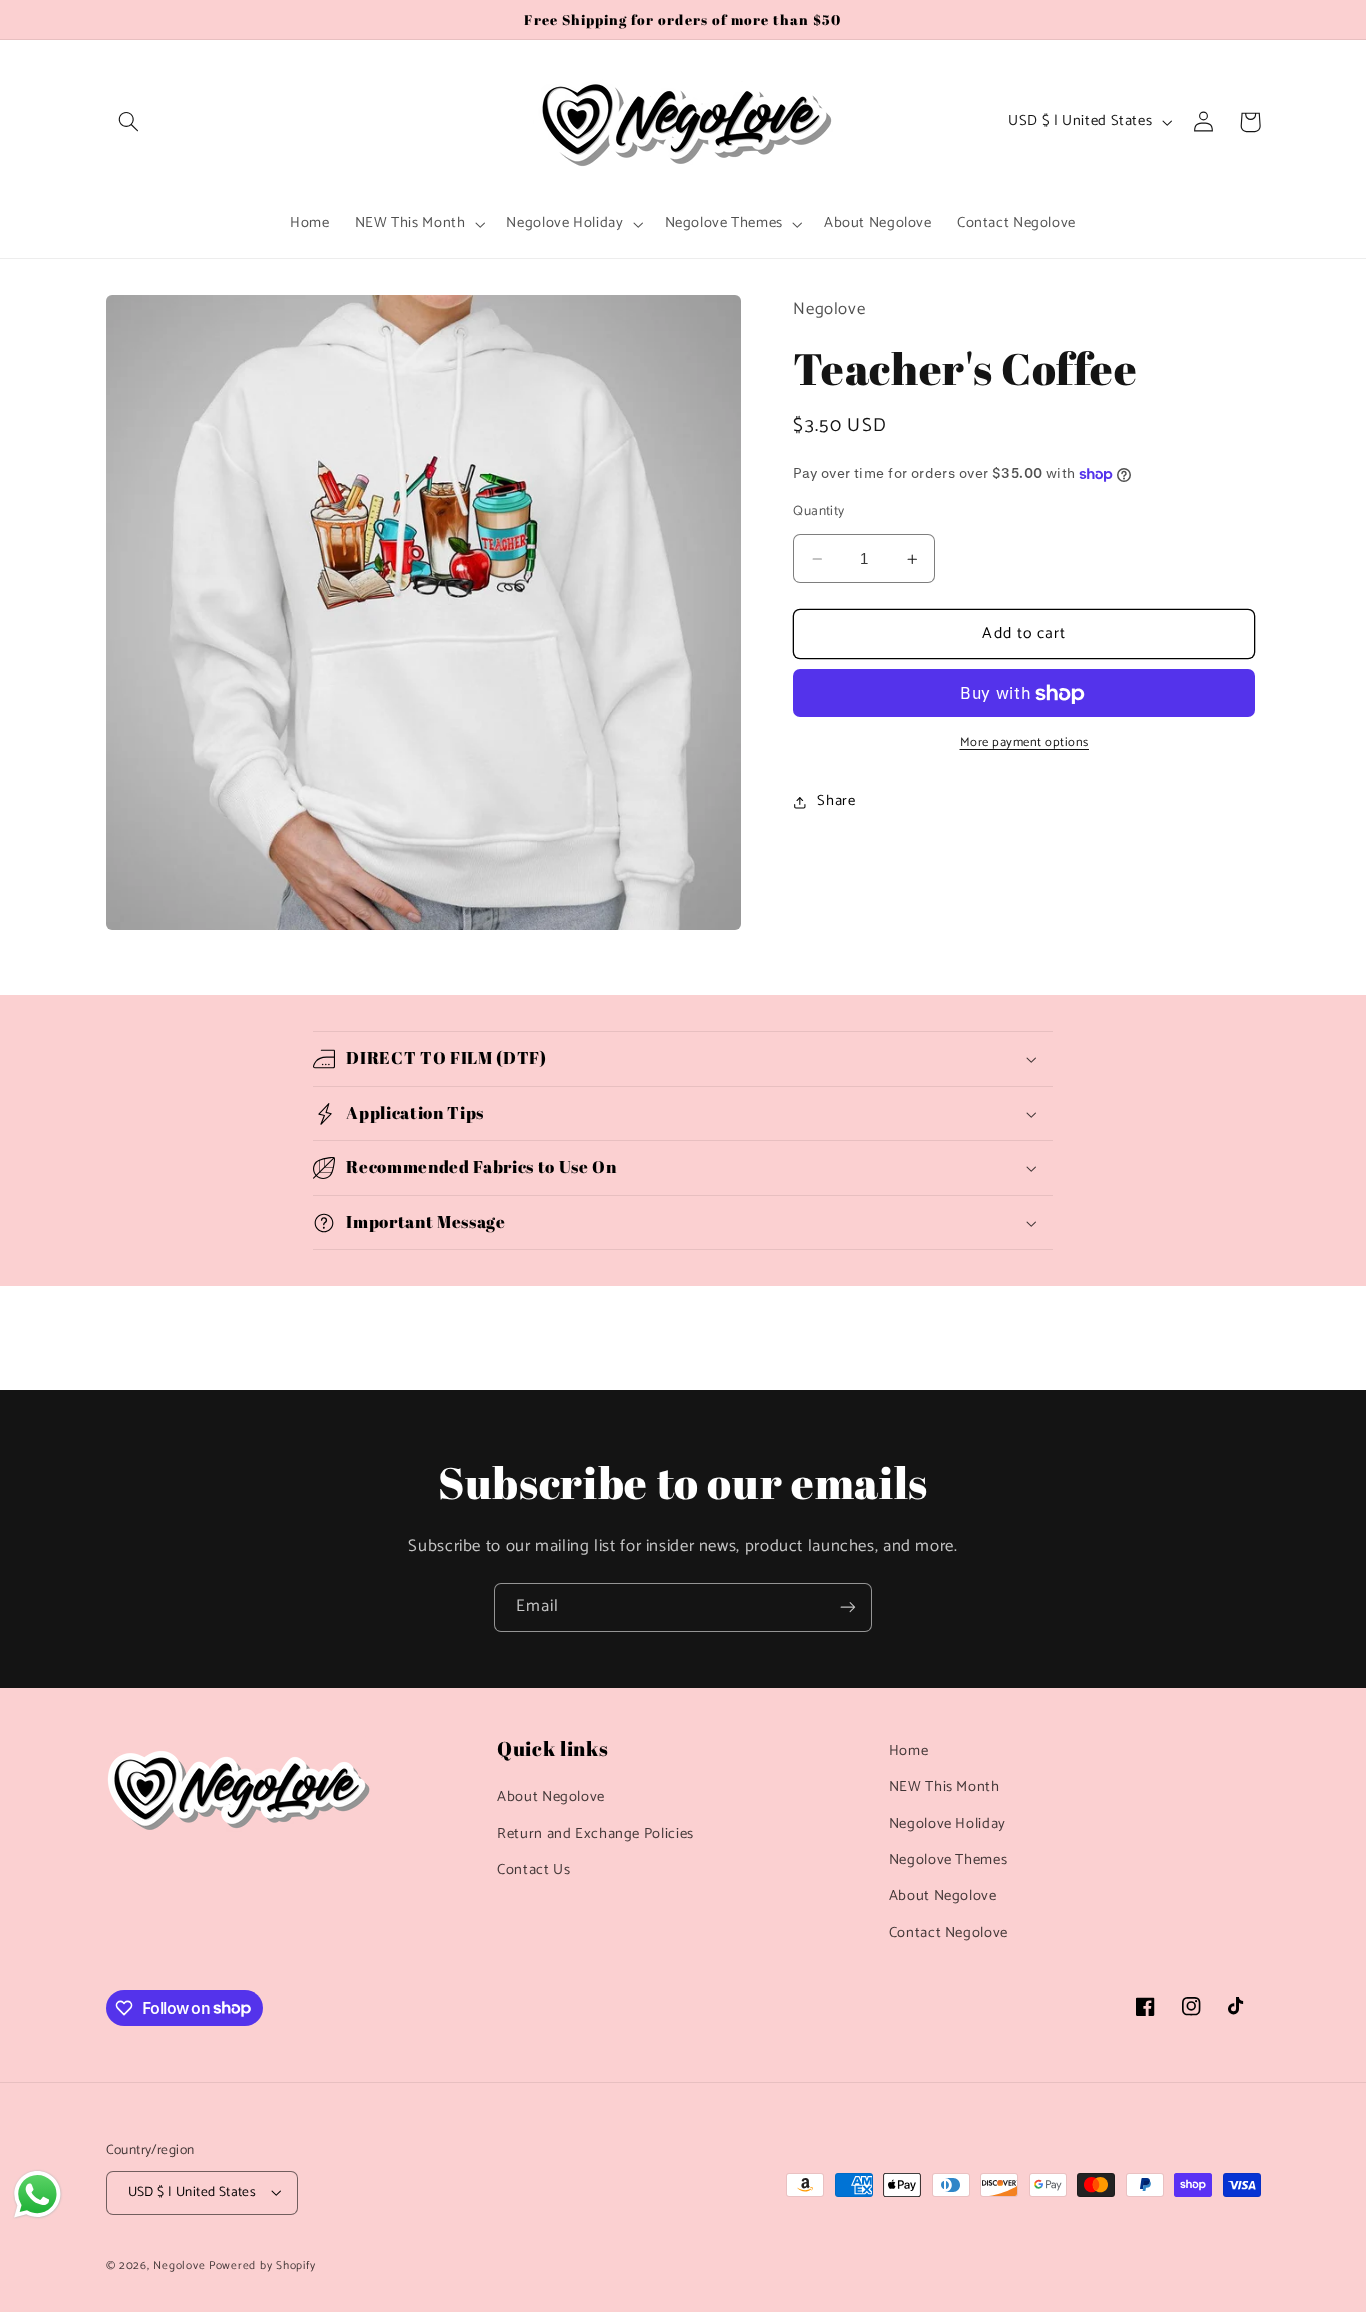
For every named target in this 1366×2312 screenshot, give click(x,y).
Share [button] (836, 802)
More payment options (1025, 744)
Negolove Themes (948, 1860)
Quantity (818, 512)
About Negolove (551, 1797)
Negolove (181, 2265)
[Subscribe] (848, 1607)
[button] (129, 122)
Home (909, 1751)
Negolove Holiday (947, 1824)
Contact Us (533, 1870)
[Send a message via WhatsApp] (37, 2194)
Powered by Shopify (262, 2265)
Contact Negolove (948, 1933)
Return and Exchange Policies (595, 1834)
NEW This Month (944, 1787)
